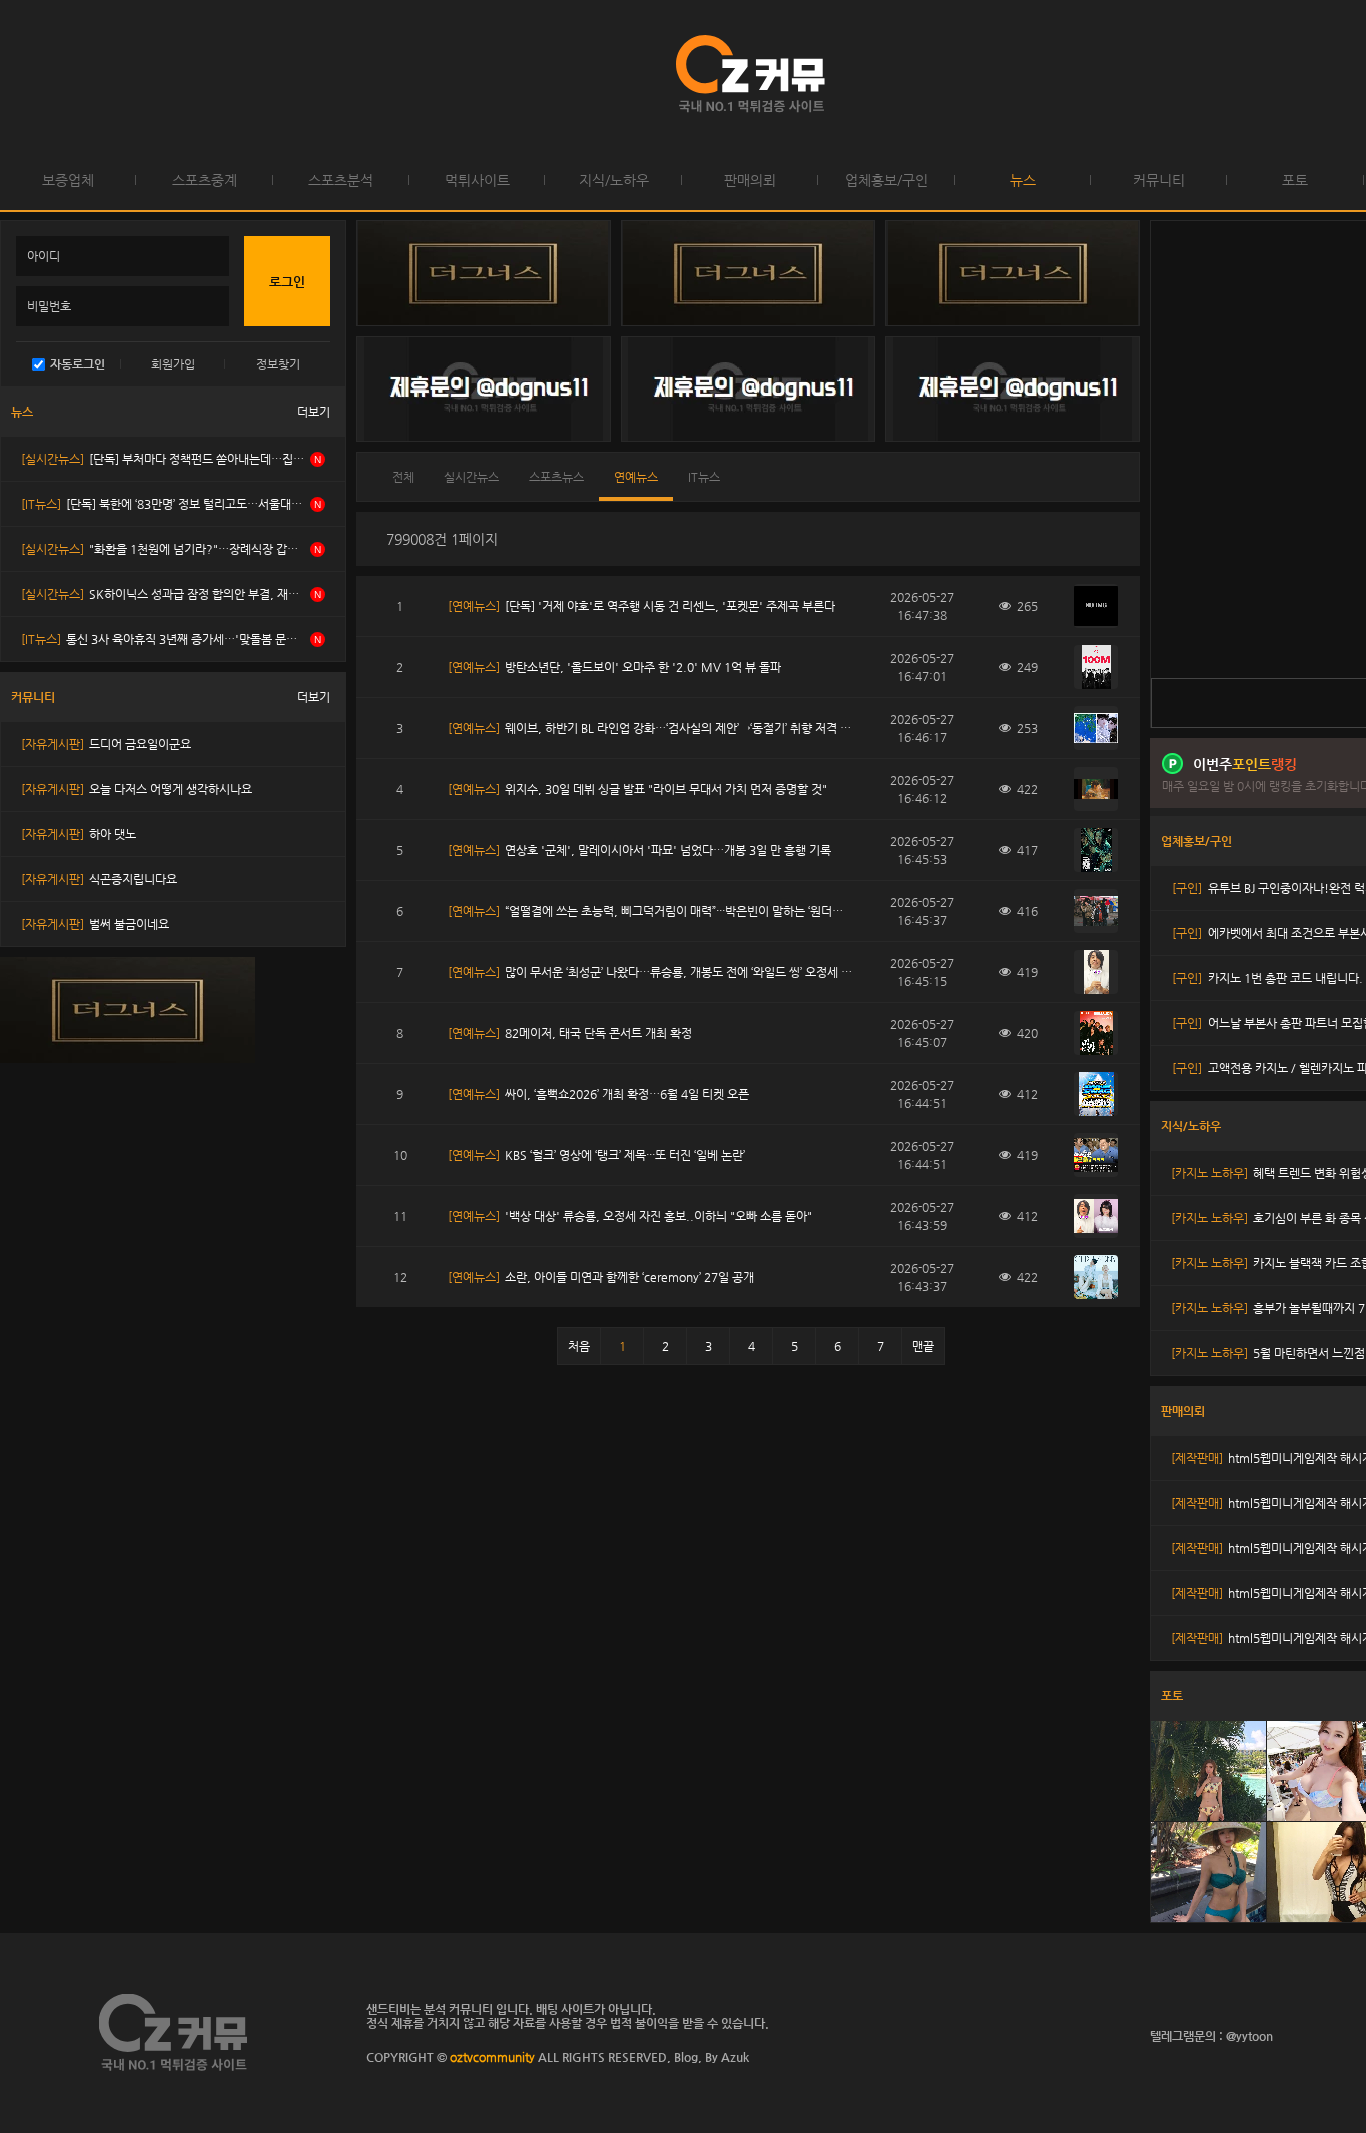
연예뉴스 (636, 477)
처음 (579, 1346)
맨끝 (923, 1346)
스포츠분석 (340, 180)
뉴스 (1023, 180)
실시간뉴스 (471, 477)
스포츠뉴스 (556, 477)
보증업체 (68, 180)
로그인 (19, 75)
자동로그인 (77, 364)
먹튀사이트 (477, 180)
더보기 (313, 412)
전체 (403, 477)
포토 (1295, 180)
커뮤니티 (1159, 180)
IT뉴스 (704, 477)
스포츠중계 (204, 180)
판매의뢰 (750, 180)
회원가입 (173, 364)
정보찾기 (278, 364)
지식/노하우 (614, 180)
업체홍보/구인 (886, 180)
